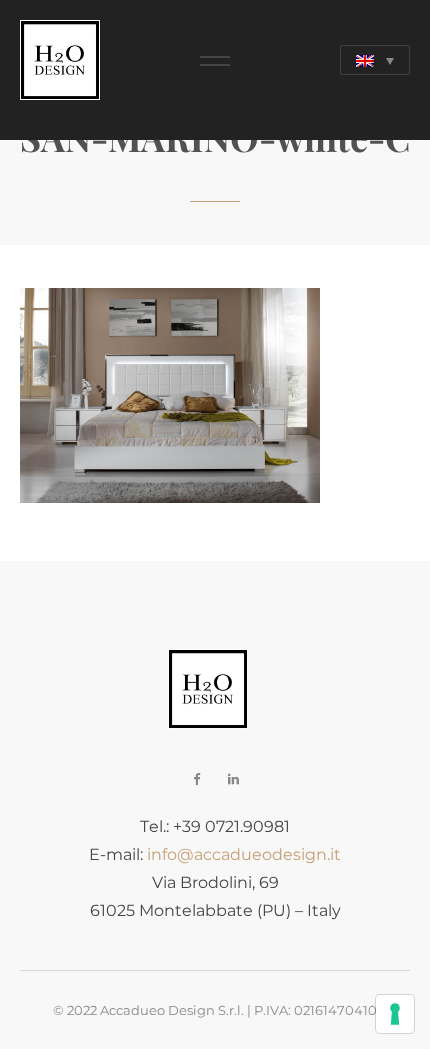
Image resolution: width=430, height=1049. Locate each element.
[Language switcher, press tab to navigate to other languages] (375, 60)
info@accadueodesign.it (244, 854)
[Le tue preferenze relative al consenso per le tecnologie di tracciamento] (395, 1014)
